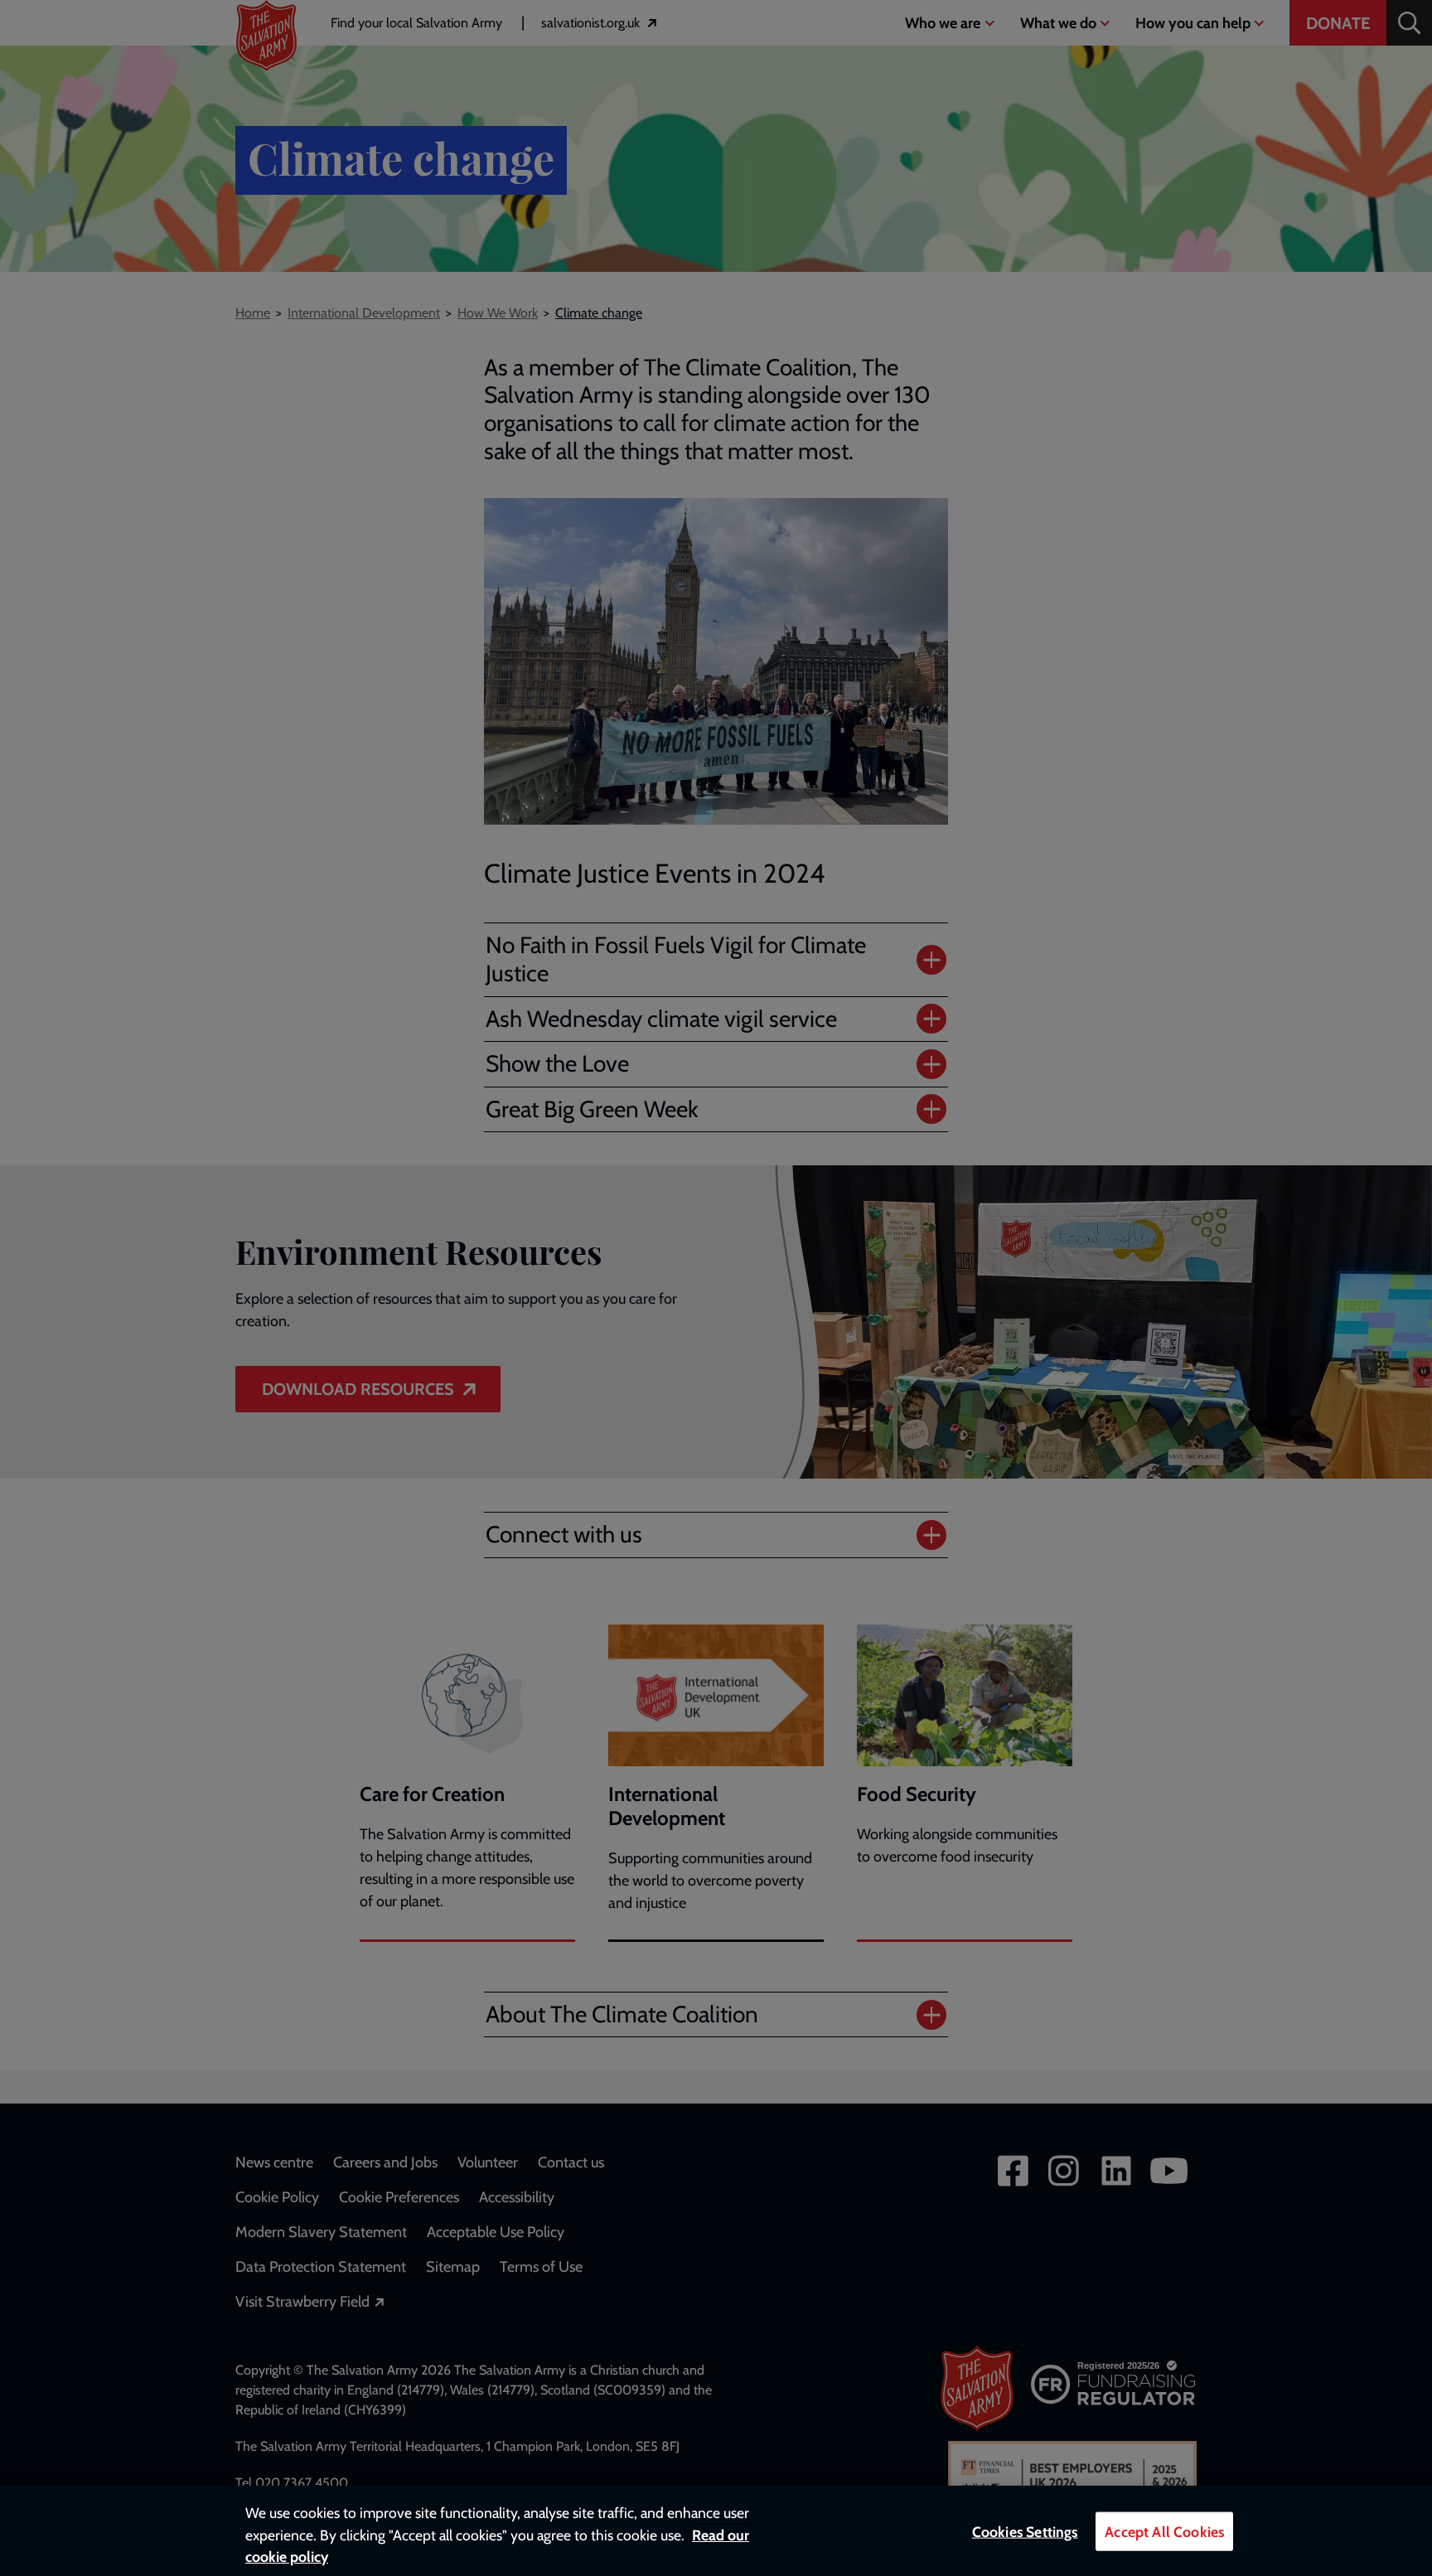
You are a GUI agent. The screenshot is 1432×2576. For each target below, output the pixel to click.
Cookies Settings (1025, 2532)
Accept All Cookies (1164, 2532)
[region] (716, 2531)
